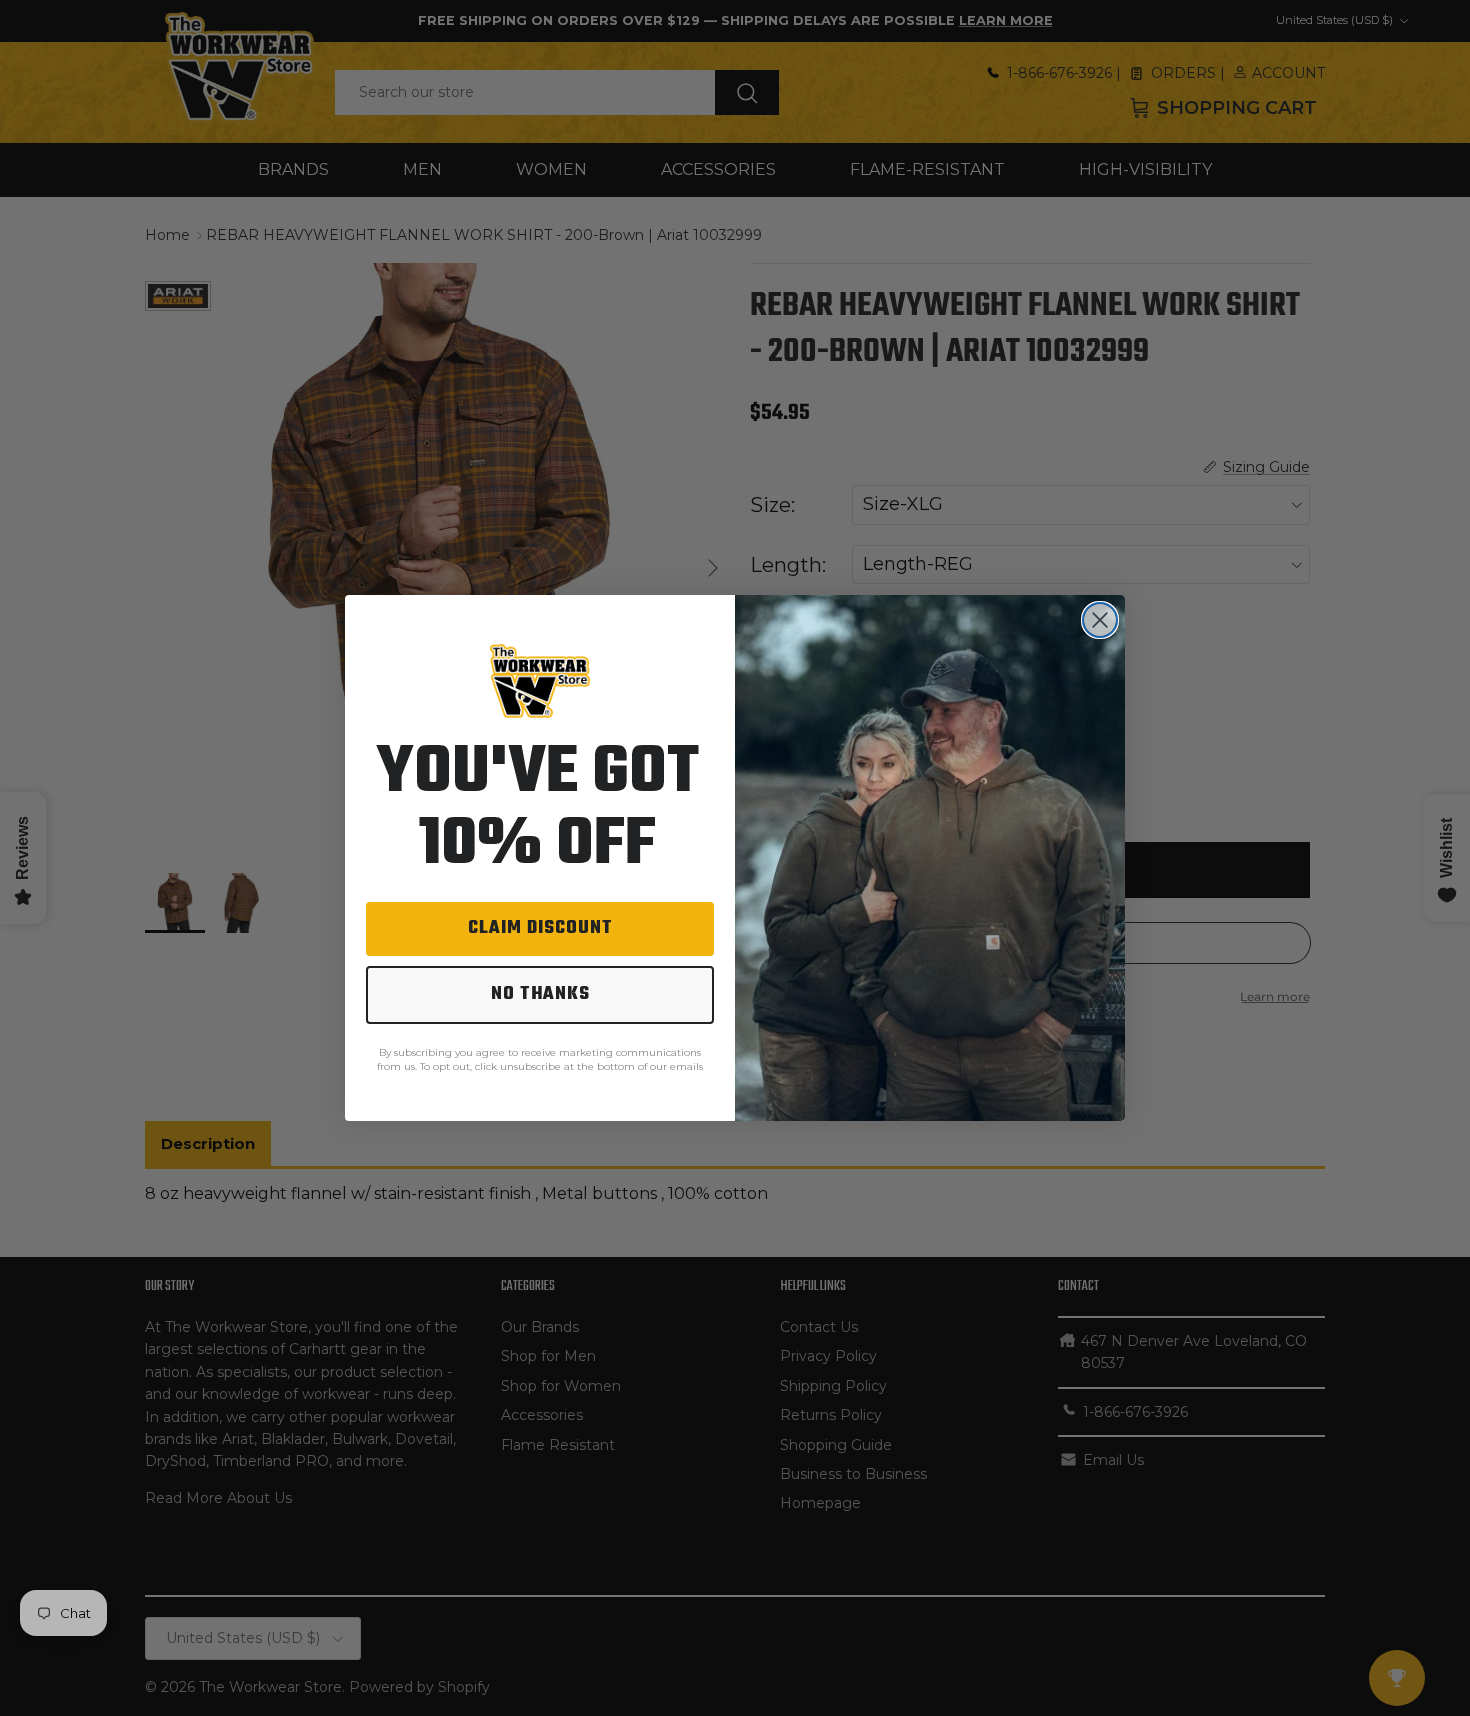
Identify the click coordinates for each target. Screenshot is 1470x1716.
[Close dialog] (1100, 620)
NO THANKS (540, 994)
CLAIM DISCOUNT (540, 928)
